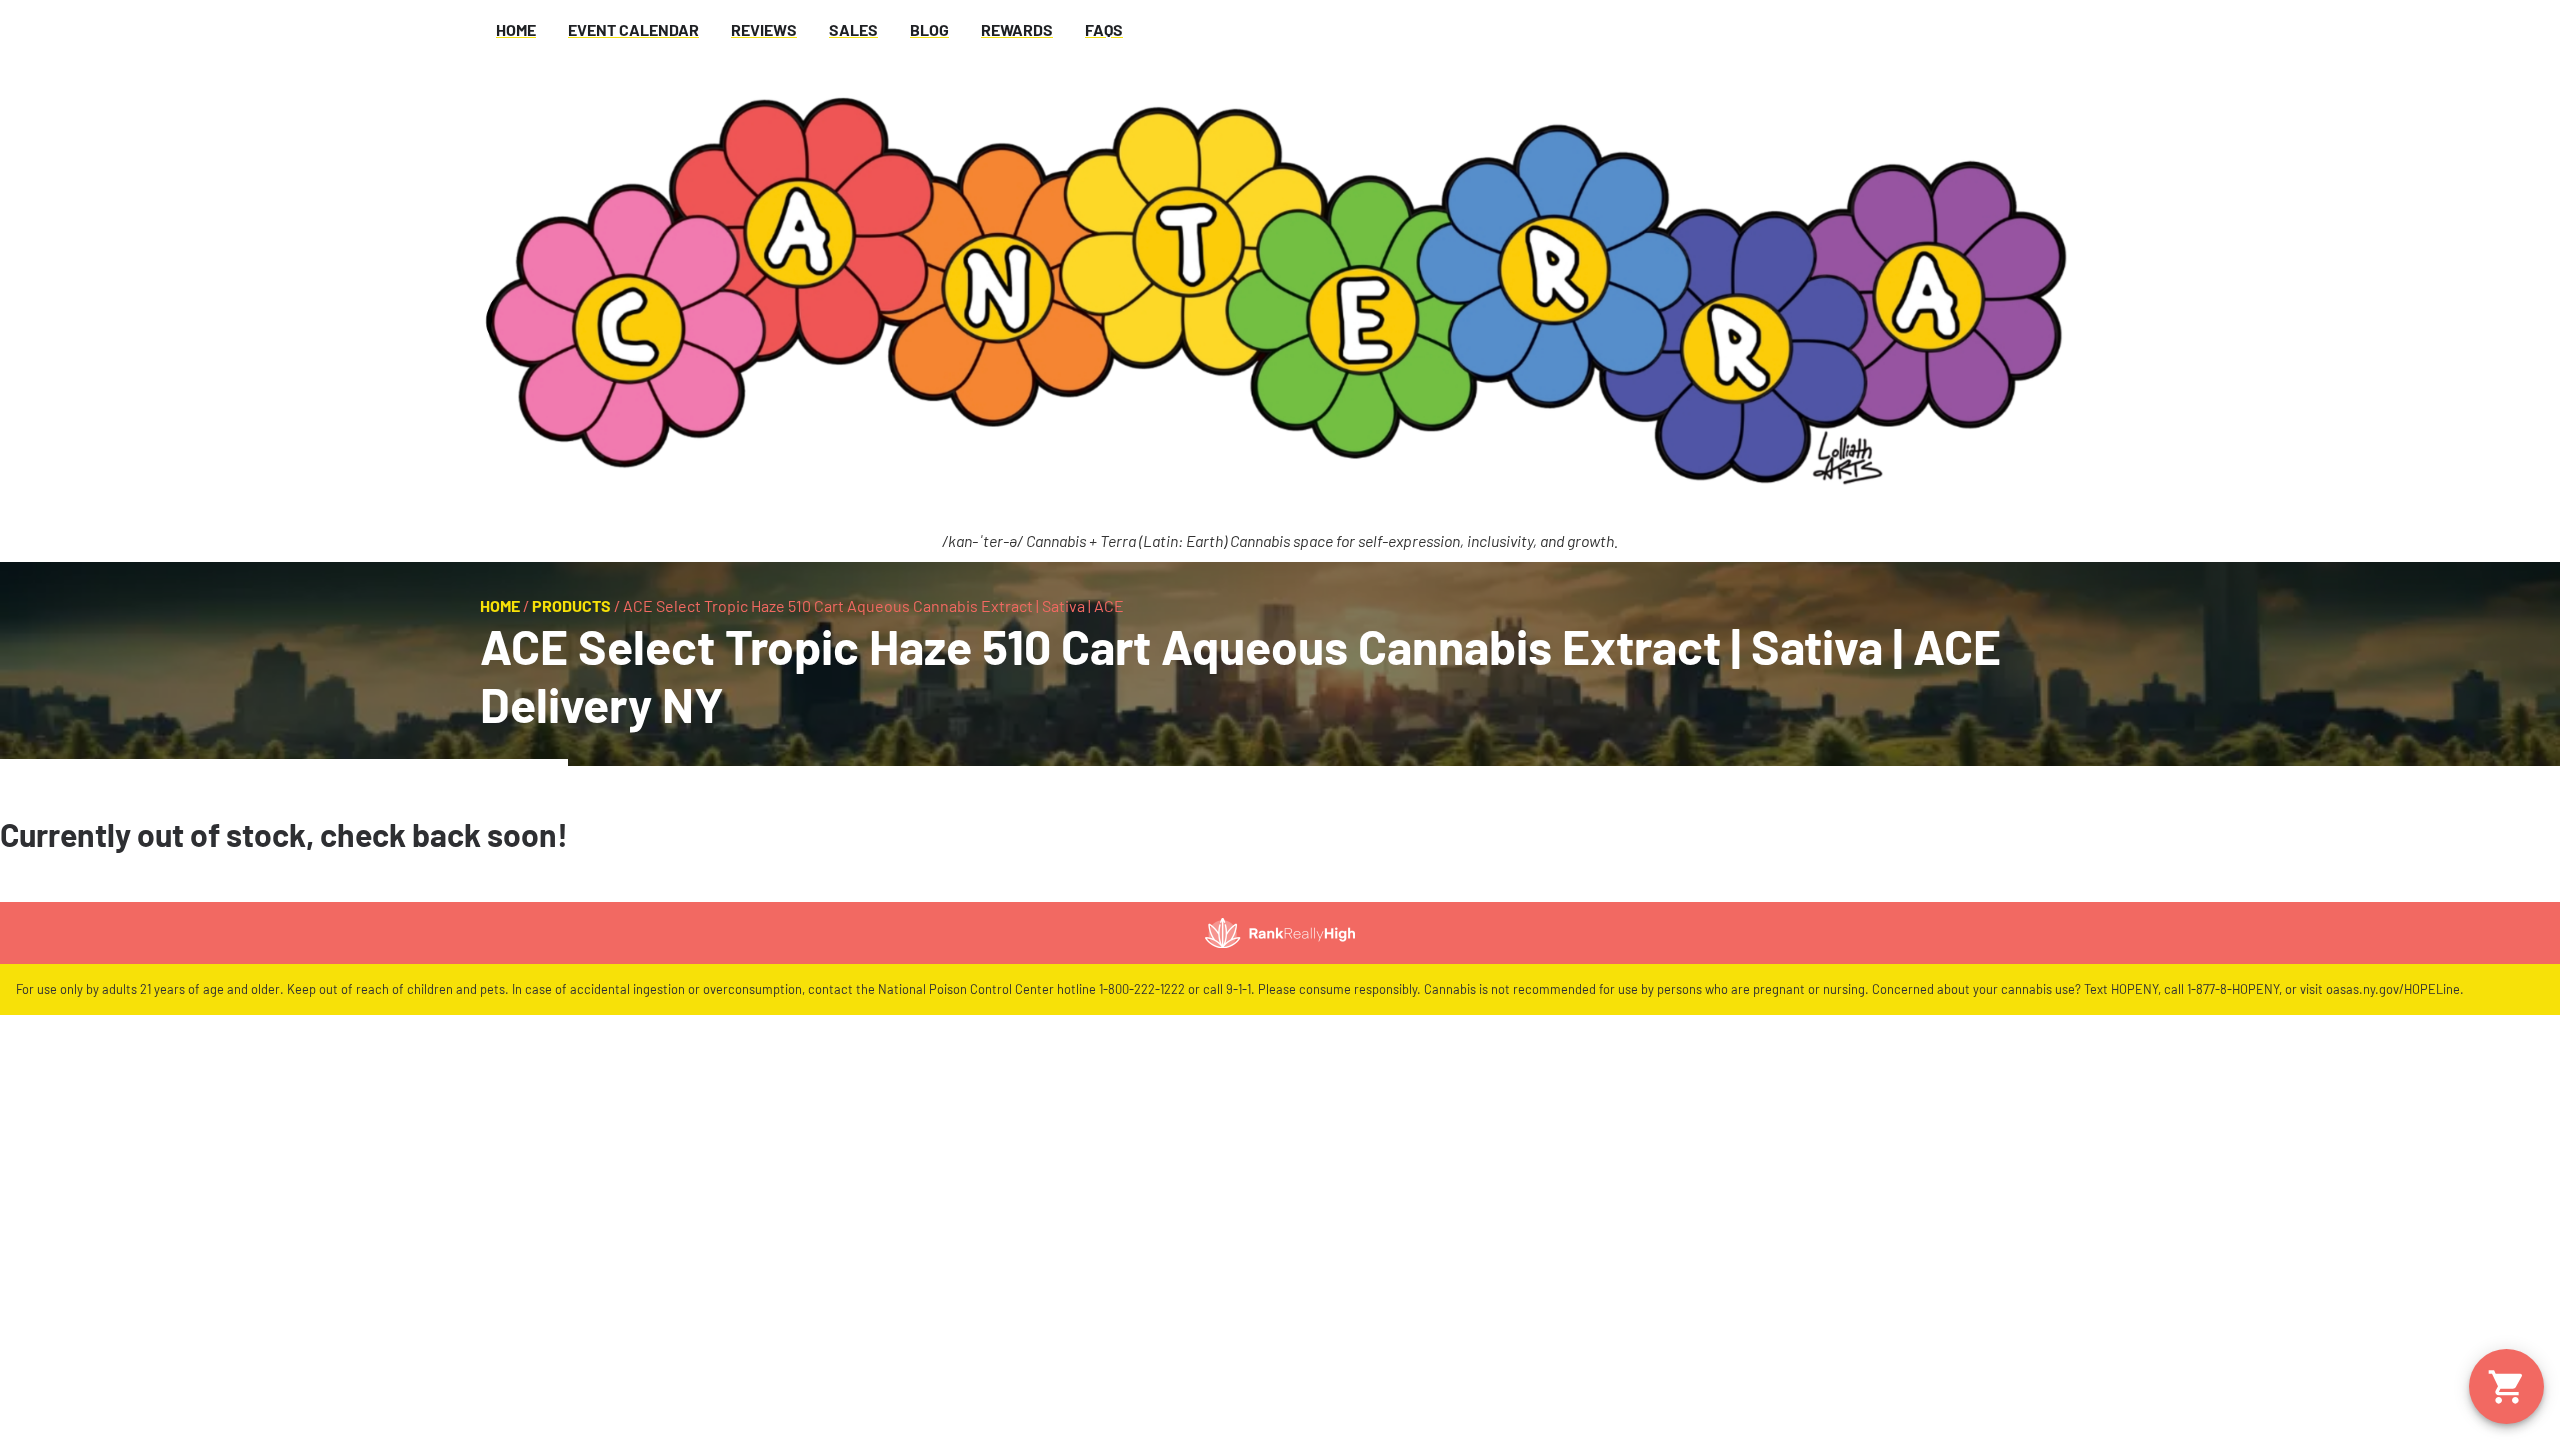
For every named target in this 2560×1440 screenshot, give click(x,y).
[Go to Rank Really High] (1280, 933)
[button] (2506, 1386)
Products (571, 605)
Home (500, 605)
